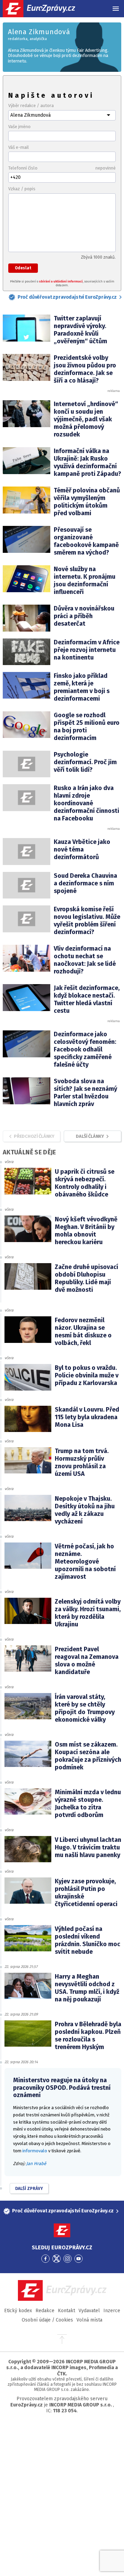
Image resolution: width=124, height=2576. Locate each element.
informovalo (35, 2151)
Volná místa (89, 2320)
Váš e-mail (19, 147)
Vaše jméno (19, 127)
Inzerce (112, 2311)
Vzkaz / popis (22, 189)
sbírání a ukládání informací (61, 281)
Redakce (45, 2311)
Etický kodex (18, 2311)
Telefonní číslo (62, 168)
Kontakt (66, 2311)
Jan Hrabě (36, 2164)
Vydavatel (89, 2311)
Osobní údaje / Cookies (47, 2320)
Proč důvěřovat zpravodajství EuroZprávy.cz (67, 297)
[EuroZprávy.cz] (45, 9)
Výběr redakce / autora (31, 105)
